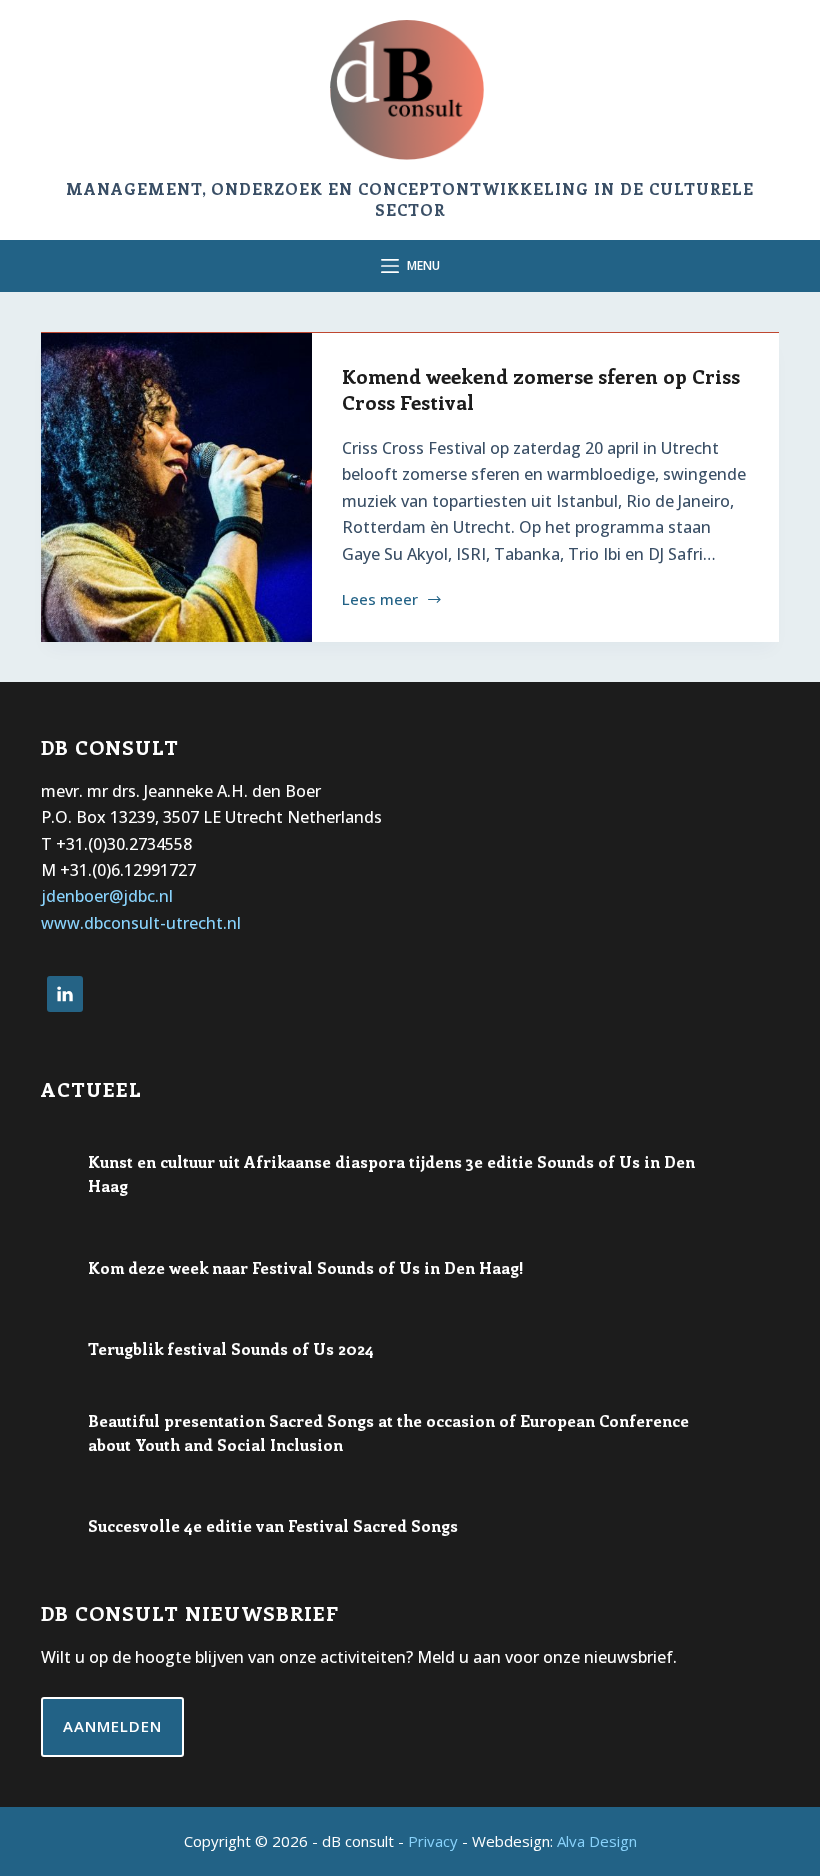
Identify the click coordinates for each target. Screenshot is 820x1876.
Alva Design (597, 1841)
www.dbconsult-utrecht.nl (141, 923)
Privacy (433, 1841)
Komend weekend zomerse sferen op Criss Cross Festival (541, 388)
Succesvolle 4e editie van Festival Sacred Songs (273, 1525)
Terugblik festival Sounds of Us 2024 (231, 1348)
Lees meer (380, 600)
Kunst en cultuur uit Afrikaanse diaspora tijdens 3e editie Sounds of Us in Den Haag (391, 1173)
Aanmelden (112, 1726)
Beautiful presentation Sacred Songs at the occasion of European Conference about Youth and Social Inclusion (388, 1432)
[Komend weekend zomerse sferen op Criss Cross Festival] (176, 487)
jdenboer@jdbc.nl (107, 896)
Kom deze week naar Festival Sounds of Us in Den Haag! (306, 1267)
